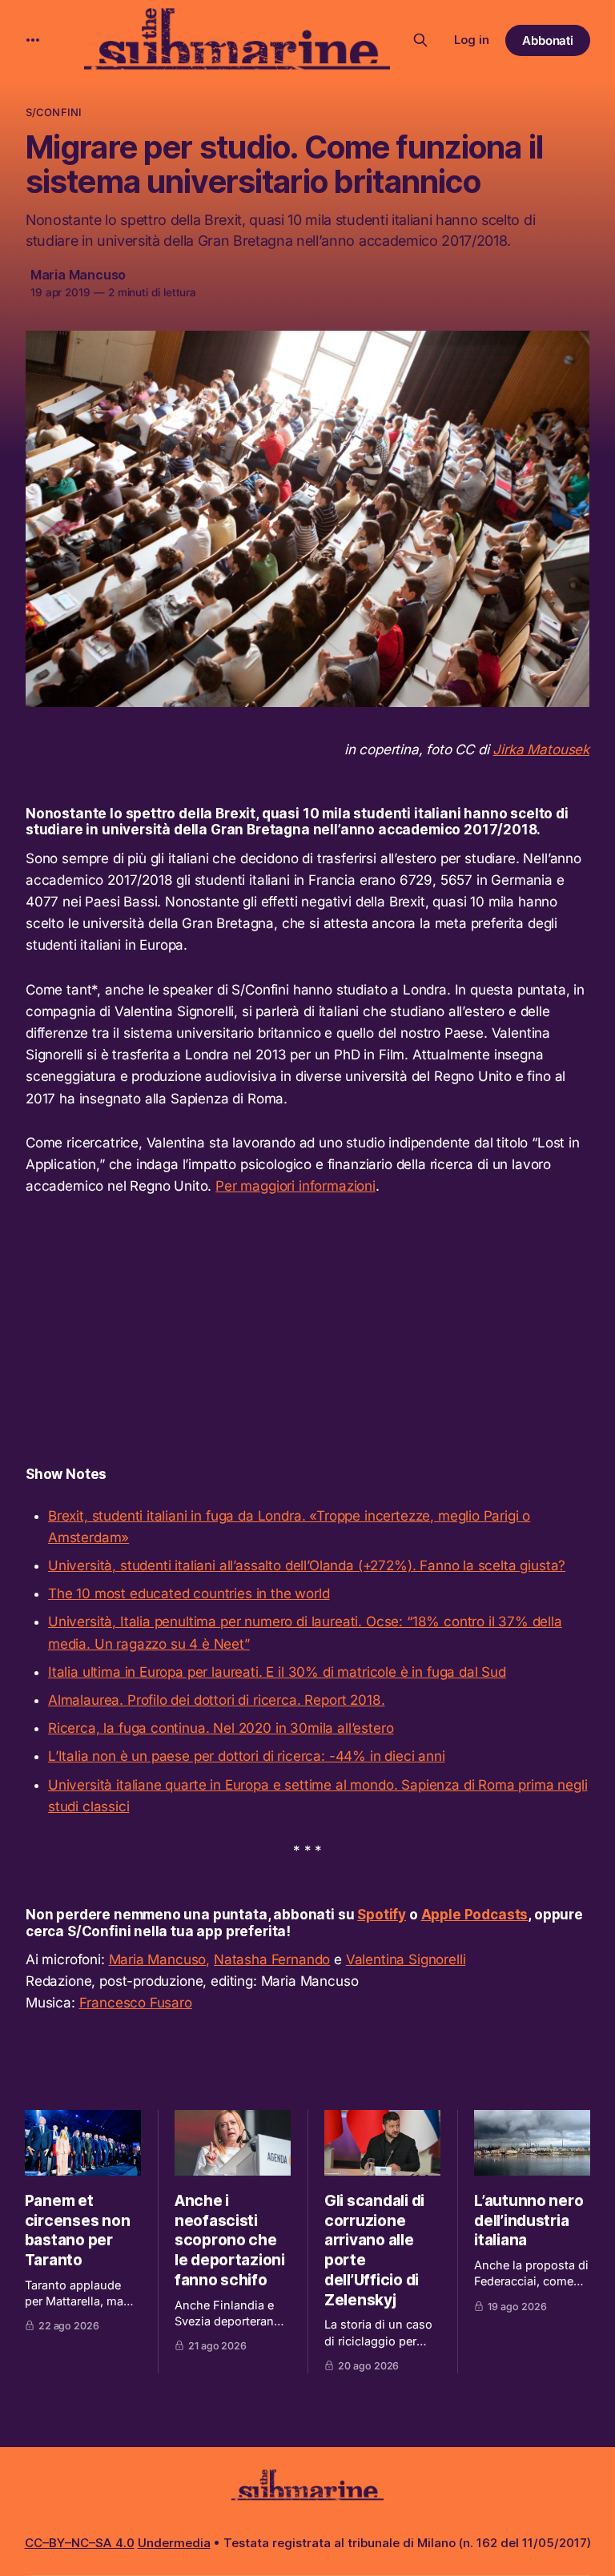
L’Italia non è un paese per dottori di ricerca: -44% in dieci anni (247, 1756)
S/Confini (54, 112)
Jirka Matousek (541, 749)
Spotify (382, 1915)
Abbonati (548, 40)
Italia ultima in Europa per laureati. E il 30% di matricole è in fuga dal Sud (277, 1672)
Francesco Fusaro (136, 2003)
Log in (472, 40)
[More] (33, 40)
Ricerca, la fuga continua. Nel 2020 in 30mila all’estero (221, 1728)
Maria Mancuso (78, 275)
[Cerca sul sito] (420, 40)
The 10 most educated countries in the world (189, 1593)
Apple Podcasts (475, 1915)
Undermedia (174, 2543)
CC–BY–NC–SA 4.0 (80, 2543)
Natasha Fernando (272, 1959)
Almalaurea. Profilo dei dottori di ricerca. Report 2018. (216, 1700)
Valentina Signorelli (406, 1959)
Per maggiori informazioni (295, 1186)
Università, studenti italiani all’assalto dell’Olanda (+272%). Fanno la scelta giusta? (307, 1565)
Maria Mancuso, (160, 1959)
